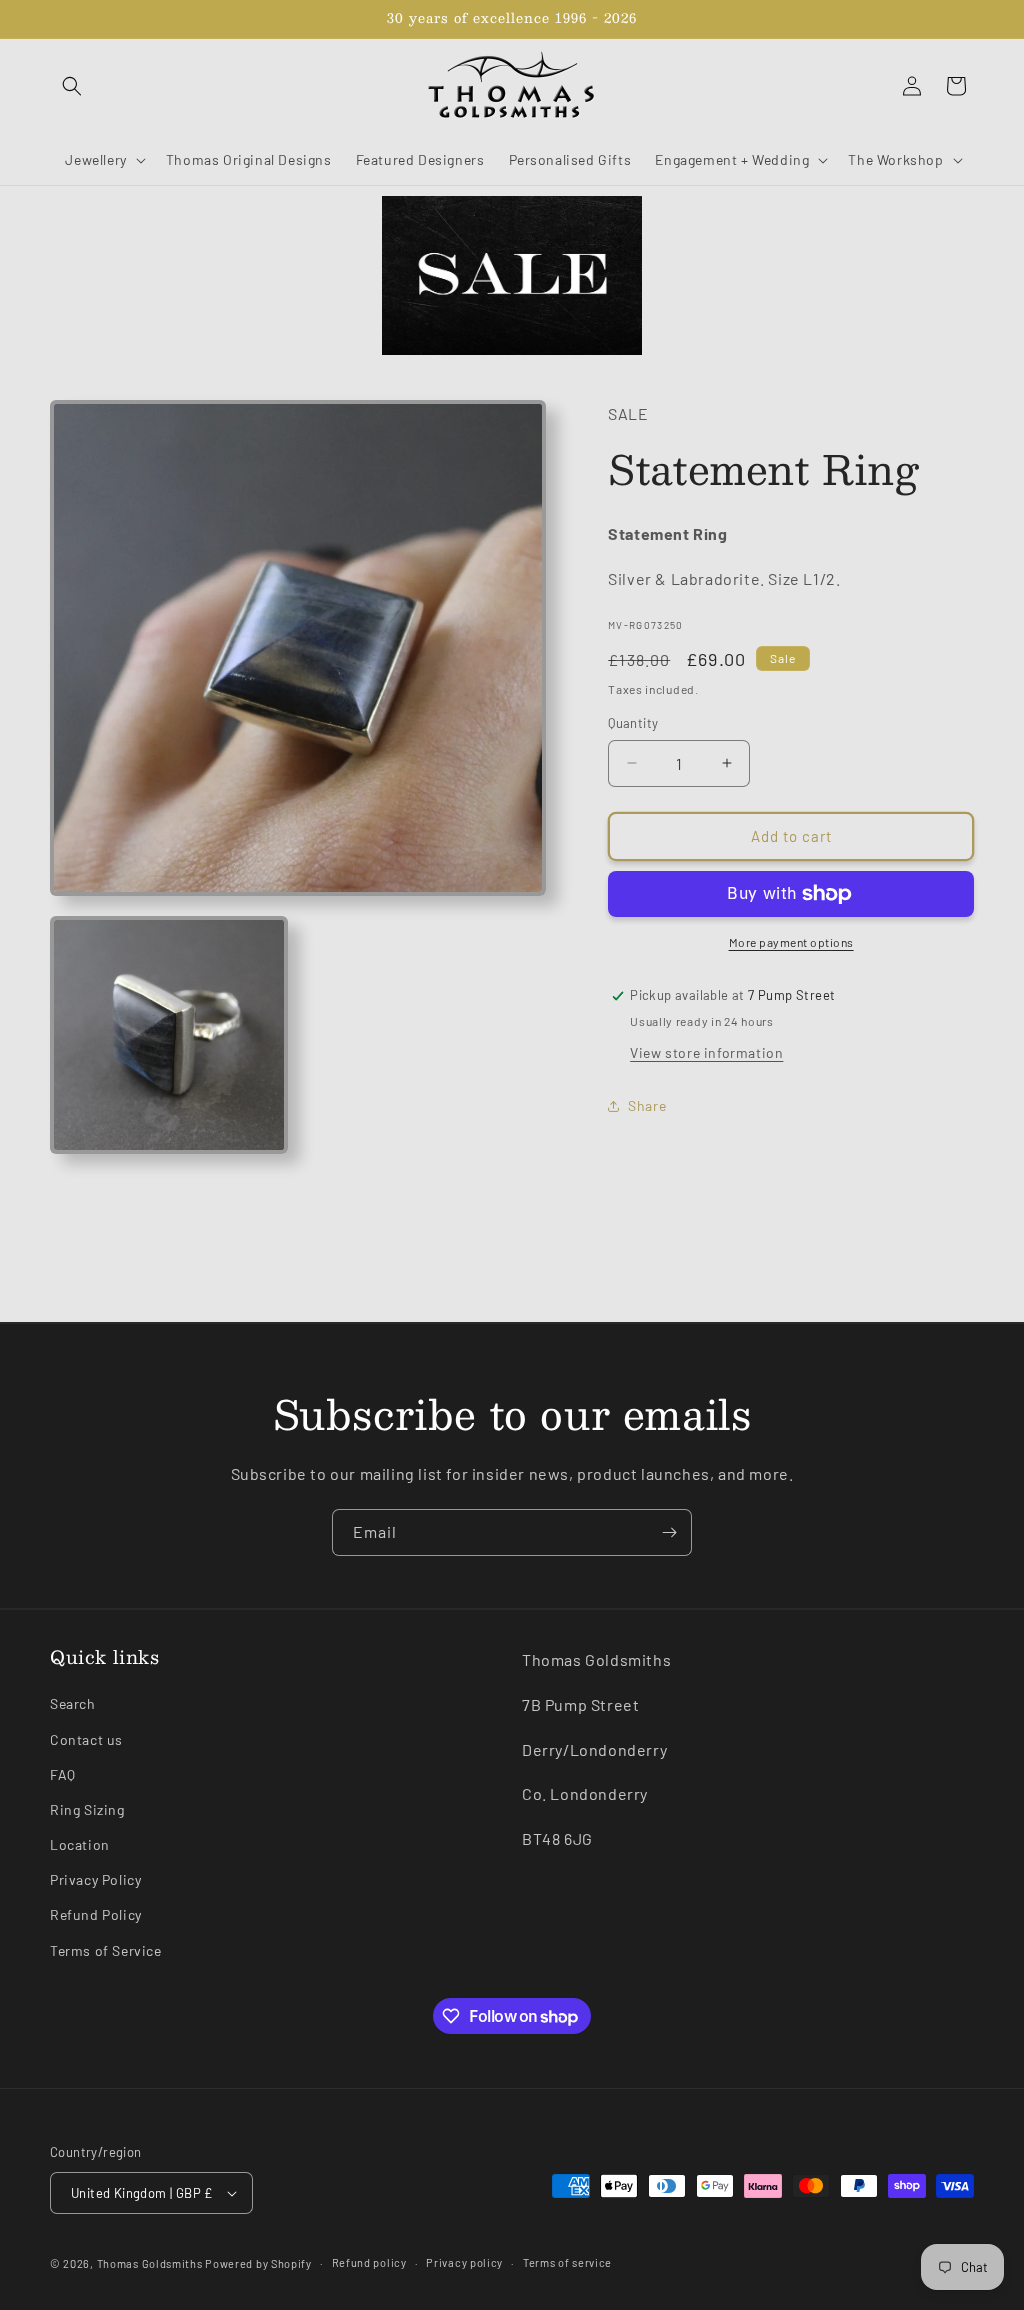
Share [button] (647, 1105)
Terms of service (567, 2262)
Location (80, 1844)
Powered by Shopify (258, 2263)
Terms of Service (106, 1950)
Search (73, 1703)
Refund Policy (96, 1914)
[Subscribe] (669, 1532)
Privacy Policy (95, 1879)
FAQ (63, 1774)
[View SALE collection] (512, 275)
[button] (72, 86)
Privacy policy (464, 2262)
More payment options (791, 942)
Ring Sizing (87, 1809)
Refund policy (369, 2262)
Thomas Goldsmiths (151, 2263)
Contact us (86, 1739)
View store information (706, 1052)
